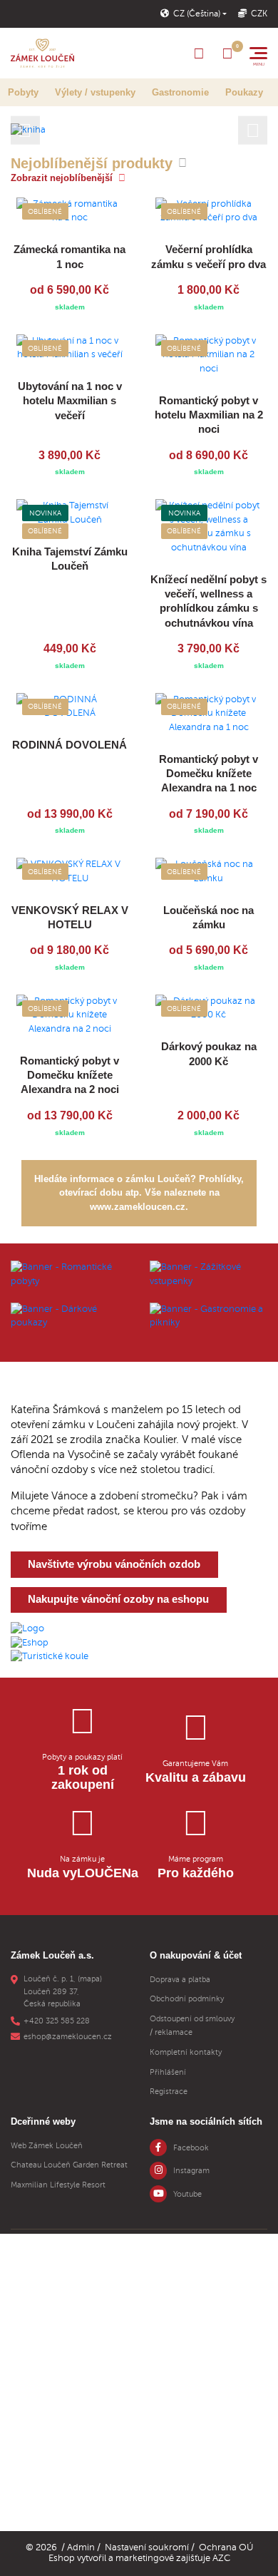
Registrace (169, 2092)
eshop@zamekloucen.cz (68, 2037)
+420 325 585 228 (57, 2021)
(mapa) (90, 1979)
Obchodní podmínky (187, 1999)
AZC (221, 2558)
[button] (25, 130)
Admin (81, 2547)
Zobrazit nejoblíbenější (62, 178)
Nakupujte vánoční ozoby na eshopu (118, 1599)
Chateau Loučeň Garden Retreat (69, 2165)
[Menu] (258, 53)
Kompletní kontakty (186, 2052)
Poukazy (244, 92)
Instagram (191, 2171)
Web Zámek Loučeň (47, 2146)
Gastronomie (180, 92)
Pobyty (23, 92)
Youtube (187, 2194)
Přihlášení (168, 2072)
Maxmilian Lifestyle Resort (58, 2185)
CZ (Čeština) (197, 14)
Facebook (191, 2148)
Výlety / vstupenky (95, 92)
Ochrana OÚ (226, 2547)
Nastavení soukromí (147, 2547)
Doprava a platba (180, 1980)
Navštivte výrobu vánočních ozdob (114, 1564)
